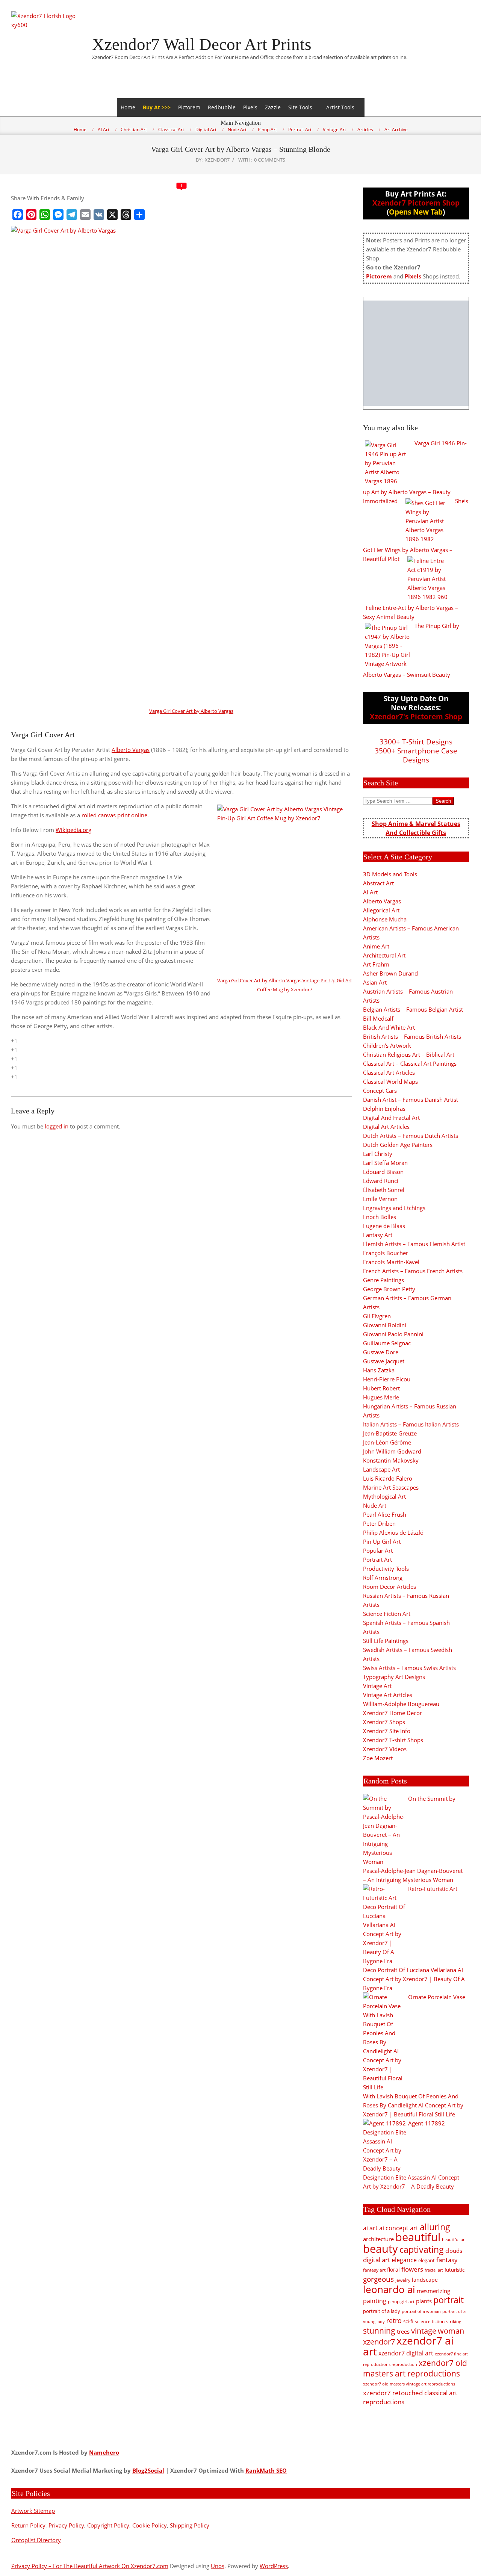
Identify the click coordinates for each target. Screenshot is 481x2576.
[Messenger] (58, 215)
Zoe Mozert (378, 1758)
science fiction (430, 2321)
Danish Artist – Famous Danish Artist (411, 1100)
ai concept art (399, 2228)
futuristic (455, 2270)
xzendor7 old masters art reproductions (415, 2368)
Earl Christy (378, 1154)
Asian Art (375, 982)
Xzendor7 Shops (384, 1722)
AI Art (370, 892)
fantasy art (374, 2270)
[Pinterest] (31, 215)
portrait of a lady (382, 2311)
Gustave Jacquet (384, 1361)
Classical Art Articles (389, 1072)
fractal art (434, 2270)
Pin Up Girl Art (382, 1541)
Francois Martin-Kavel (391, 1262)
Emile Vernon (380, 1199)
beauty (380, 2249)
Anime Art (376, 946)
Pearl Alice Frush (385, 1514)
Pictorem (189, 107)
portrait (448, 2300)
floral (393, 2270)
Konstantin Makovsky (391, 1460)
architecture (378, 2239)
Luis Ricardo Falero (388, 1478)
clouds (454, 2251)
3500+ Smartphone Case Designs (416, 755)
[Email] (85, 215)
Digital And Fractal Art (391, 1118)
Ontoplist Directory (36, 2540)
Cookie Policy (150, 2525)
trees (403, 2331)
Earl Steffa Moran (385, 1163)
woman (451, 2331)
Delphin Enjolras (384, 1109)
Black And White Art (389, 1027)
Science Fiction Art (387, 1614)
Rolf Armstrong (383, 1578)
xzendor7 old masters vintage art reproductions (409, 2384)
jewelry (403, 2280)
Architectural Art (384, 955)
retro (394, 2320)
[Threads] (126, 215)
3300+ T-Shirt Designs (416, 742)
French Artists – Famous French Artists (413, 1271)
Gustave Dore (381, 1352)
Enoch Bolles (380, 1217)
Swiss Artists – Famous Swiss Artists (409, 1668)
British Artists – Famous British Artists (412, 1036)
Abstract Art (378, 883)
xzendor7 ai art (408, 2346)
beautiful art (454, 2240)
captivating (422, 2249)
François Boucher (386, 1253)
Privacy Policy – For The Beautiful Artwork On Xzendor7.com (90, 2566)
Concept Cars (380, 1091)
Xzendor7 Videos (385, 1749)
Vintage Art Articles (388, 1695)
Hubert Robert (381, 1388)
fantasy (447, 2260)
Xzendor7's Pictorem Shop (416, 716)
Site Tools (300, 107)
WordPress (274, 2566)
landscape (425, 2280)
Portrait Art (377, 1560)
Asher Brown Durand (390, 973)
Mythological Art (384, 1496)
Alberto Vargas (131, 750)
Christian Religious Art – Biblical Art (409, 1054)
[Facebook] (18, 215)
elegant (427, 2260)
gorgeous (378, 2279)
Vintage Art (377, 1686)
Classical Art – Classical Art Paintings (410, 1063)
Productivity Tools (386, 1569)
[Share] (139, 215)
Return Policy (28, 2525)
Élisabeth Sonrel (384, 1190)
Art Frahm (376, 964)
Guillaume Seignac (387, 1343)
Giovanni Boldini (385, 1325)
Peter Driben (379, 1523)
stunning (379, 2331)
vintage (424, 2331)
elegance (404, 2260)
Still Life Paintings (386, 1641)
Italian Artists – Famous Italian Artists (411, 1424)
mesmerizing (433, 2291)
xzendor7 (379, 2342)
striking (454, 2321)
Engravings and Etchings (394, 1208)
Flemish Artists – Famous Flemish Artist (414, 1244)
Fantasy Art (378, 1235)
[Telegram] (72, 215)
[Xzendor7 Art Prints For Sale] (416, 353)
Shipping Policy (190, 2525)
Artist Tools (340, 107)
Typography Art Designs (394, 1677)
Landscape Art (381, 1469)
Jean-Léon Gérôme (387, 1442)
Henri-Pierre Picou (387, 1379)
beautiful (418, 2237)
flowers (412, 2269)
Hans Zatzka (379, 1370)
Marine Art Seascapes (391, 1487)
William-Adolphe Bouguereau (401, 1704)
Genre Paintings (383, 1280)
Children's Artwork (387, 1045)
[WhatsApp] (45, 215)
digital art (377, 2260)
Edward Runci (381, 1181)
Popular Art (378, 1550)
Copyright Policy (108, 2525)
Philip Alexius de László (393, 1532)
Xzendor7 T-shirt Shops (393, 1740)
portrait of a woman (421, 2311)
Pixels (250, 107)
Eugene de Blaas (384, 1226)
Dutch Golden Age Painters (398, 1145)
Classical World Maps (390, 1082)
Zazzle (273, 107)
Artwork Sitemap (33, 2511)
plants (424, 2301)
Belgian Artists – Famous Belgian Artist (413, 1009)
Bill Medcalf (378, 1018)
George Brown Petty (389, 1289)
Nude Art (375, 1505)
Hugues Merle (381, 1397)
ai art (370, 2228)
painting (375, 2301)
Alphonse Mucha (385, 919)
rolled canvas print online (114, 815)
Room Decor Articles (389, 1587)
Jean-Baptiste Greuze (390, 1433)
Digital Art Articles (386, 1127)
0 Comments (270, 160)
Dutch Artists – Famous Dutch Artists (411, 1136)
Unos (218, 2566)
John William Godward (392, 1451)
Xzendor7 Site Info (387, 1731)
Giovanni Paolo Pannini (393, 1334)
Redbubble (222, 107)
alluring (435, 2227)
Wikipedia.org (73, 830)
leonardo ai (389, 2289)
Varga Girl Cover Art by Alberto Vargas (191, 711)
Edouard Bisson (383, 1172)
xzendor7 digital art (406, 2353)
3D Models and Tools (390, 874)
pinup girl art (401, 2301)
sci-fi (408, 2321)
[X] (112, 215)
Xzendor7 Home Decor (393, 1713)
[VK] (99, 215)
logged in (57, 1126)
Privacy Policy (66, 2525)
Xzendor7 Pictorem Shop (416, 203)
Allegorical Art (381, 910)
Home (128, 107)
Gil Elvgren (377, 1316)
